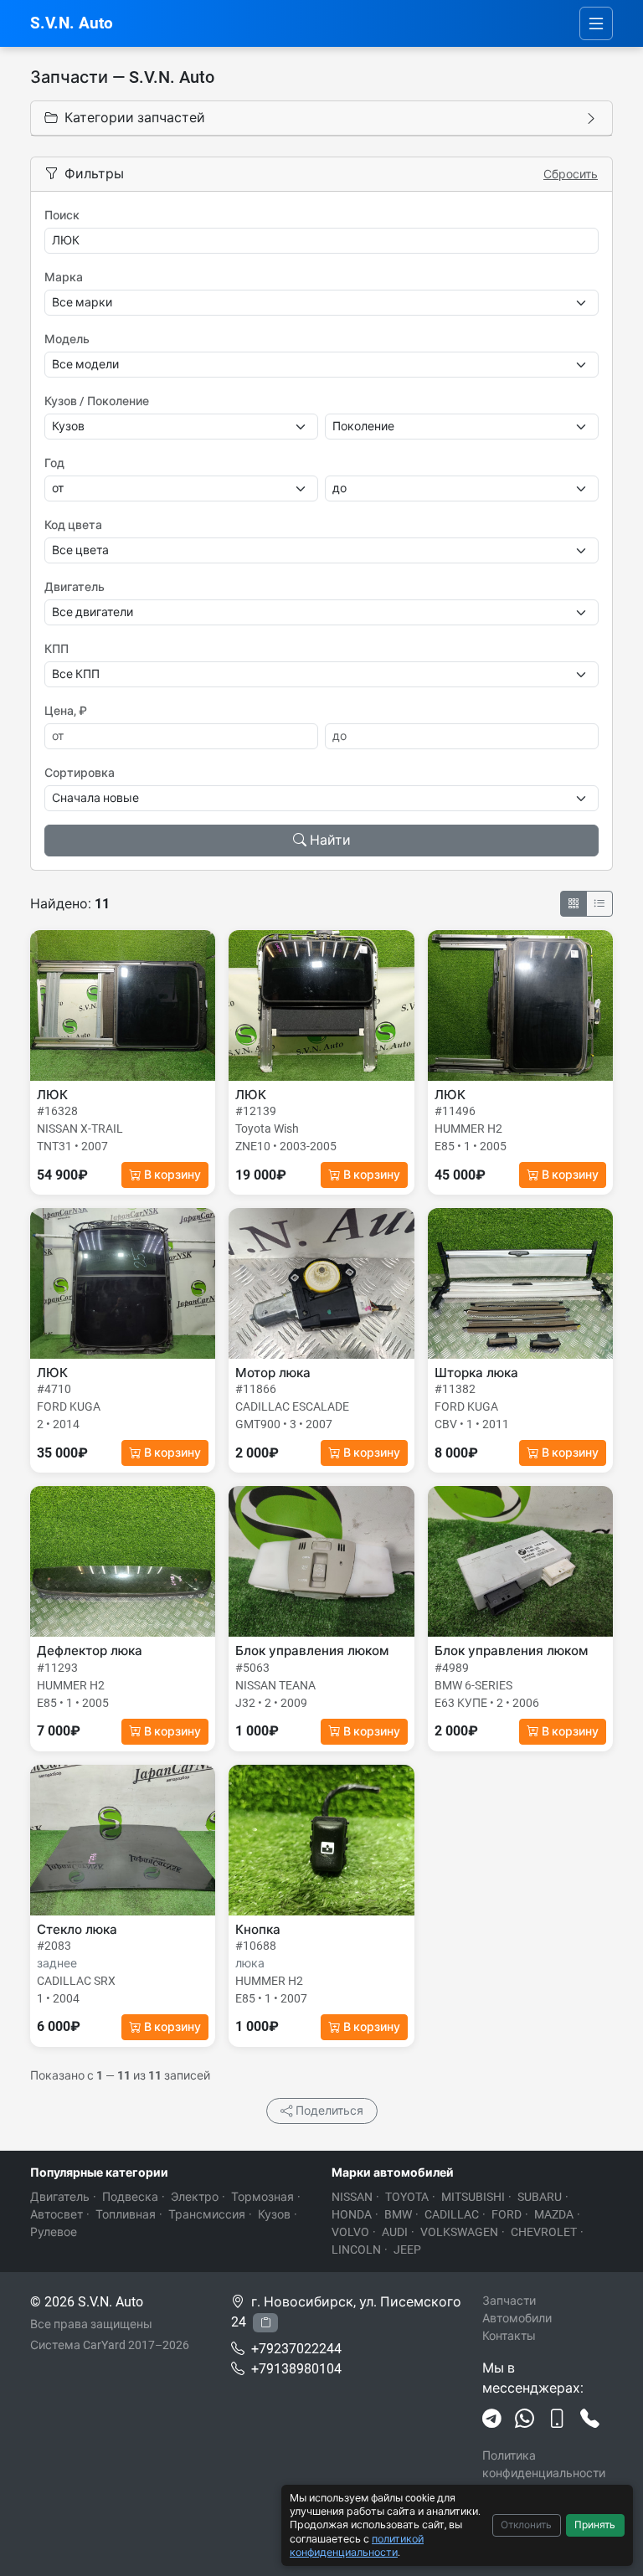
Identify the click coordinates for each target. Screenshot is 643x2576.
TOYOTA (407, 2197)
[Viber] (557, 2419)
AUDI (395, 2232)
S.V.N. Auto (72, 23)
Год (54, 463)
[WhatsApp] (525, 2419)
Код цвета (73, 525)
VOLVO (350, 2232)
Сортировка (80, 773)
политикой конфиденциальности (357, 2545)
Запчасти (509, 2301)
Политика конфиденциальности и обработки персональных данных (547, 2482)
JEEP (407, 2250)
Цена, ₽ (66, 711)
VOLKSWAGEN (459, 2232)
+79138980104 (296, 2369)
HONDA (352, 2214)
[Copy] (265, 2323)
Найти (330, 840)
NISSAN (352, 2197)
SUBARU (540, 2197)
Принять (595, 2525)
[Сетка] (574, 904)
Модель (67, 339)
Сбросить (571, 174)
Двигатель (75, 587)
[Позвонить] (590, 2419)
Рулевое (54, 2232)
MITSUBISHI (473, 2197)
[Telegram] (492, 2419)
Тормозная (262, 2197)
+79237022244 (296, 2349)
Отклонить (526, 2525)
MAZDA (554, 2214)
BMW (398, 2214)
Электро (195, 2197)
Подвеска (130, 2197)
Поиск (62, 215)
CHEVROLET (544, 2232)
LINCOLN (356, 2250)
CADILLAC (452, 2214)
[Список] (599, 904)
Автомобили (517, 2318)
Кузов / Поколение (97, 401)
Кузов (274, 2214)
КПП (57, 649)
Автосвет (57, 2214)
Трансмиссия (207, 2214)
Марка (64, 277)
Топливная (126, 2214)
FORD (507, 2214)
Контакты (509, 2336)
